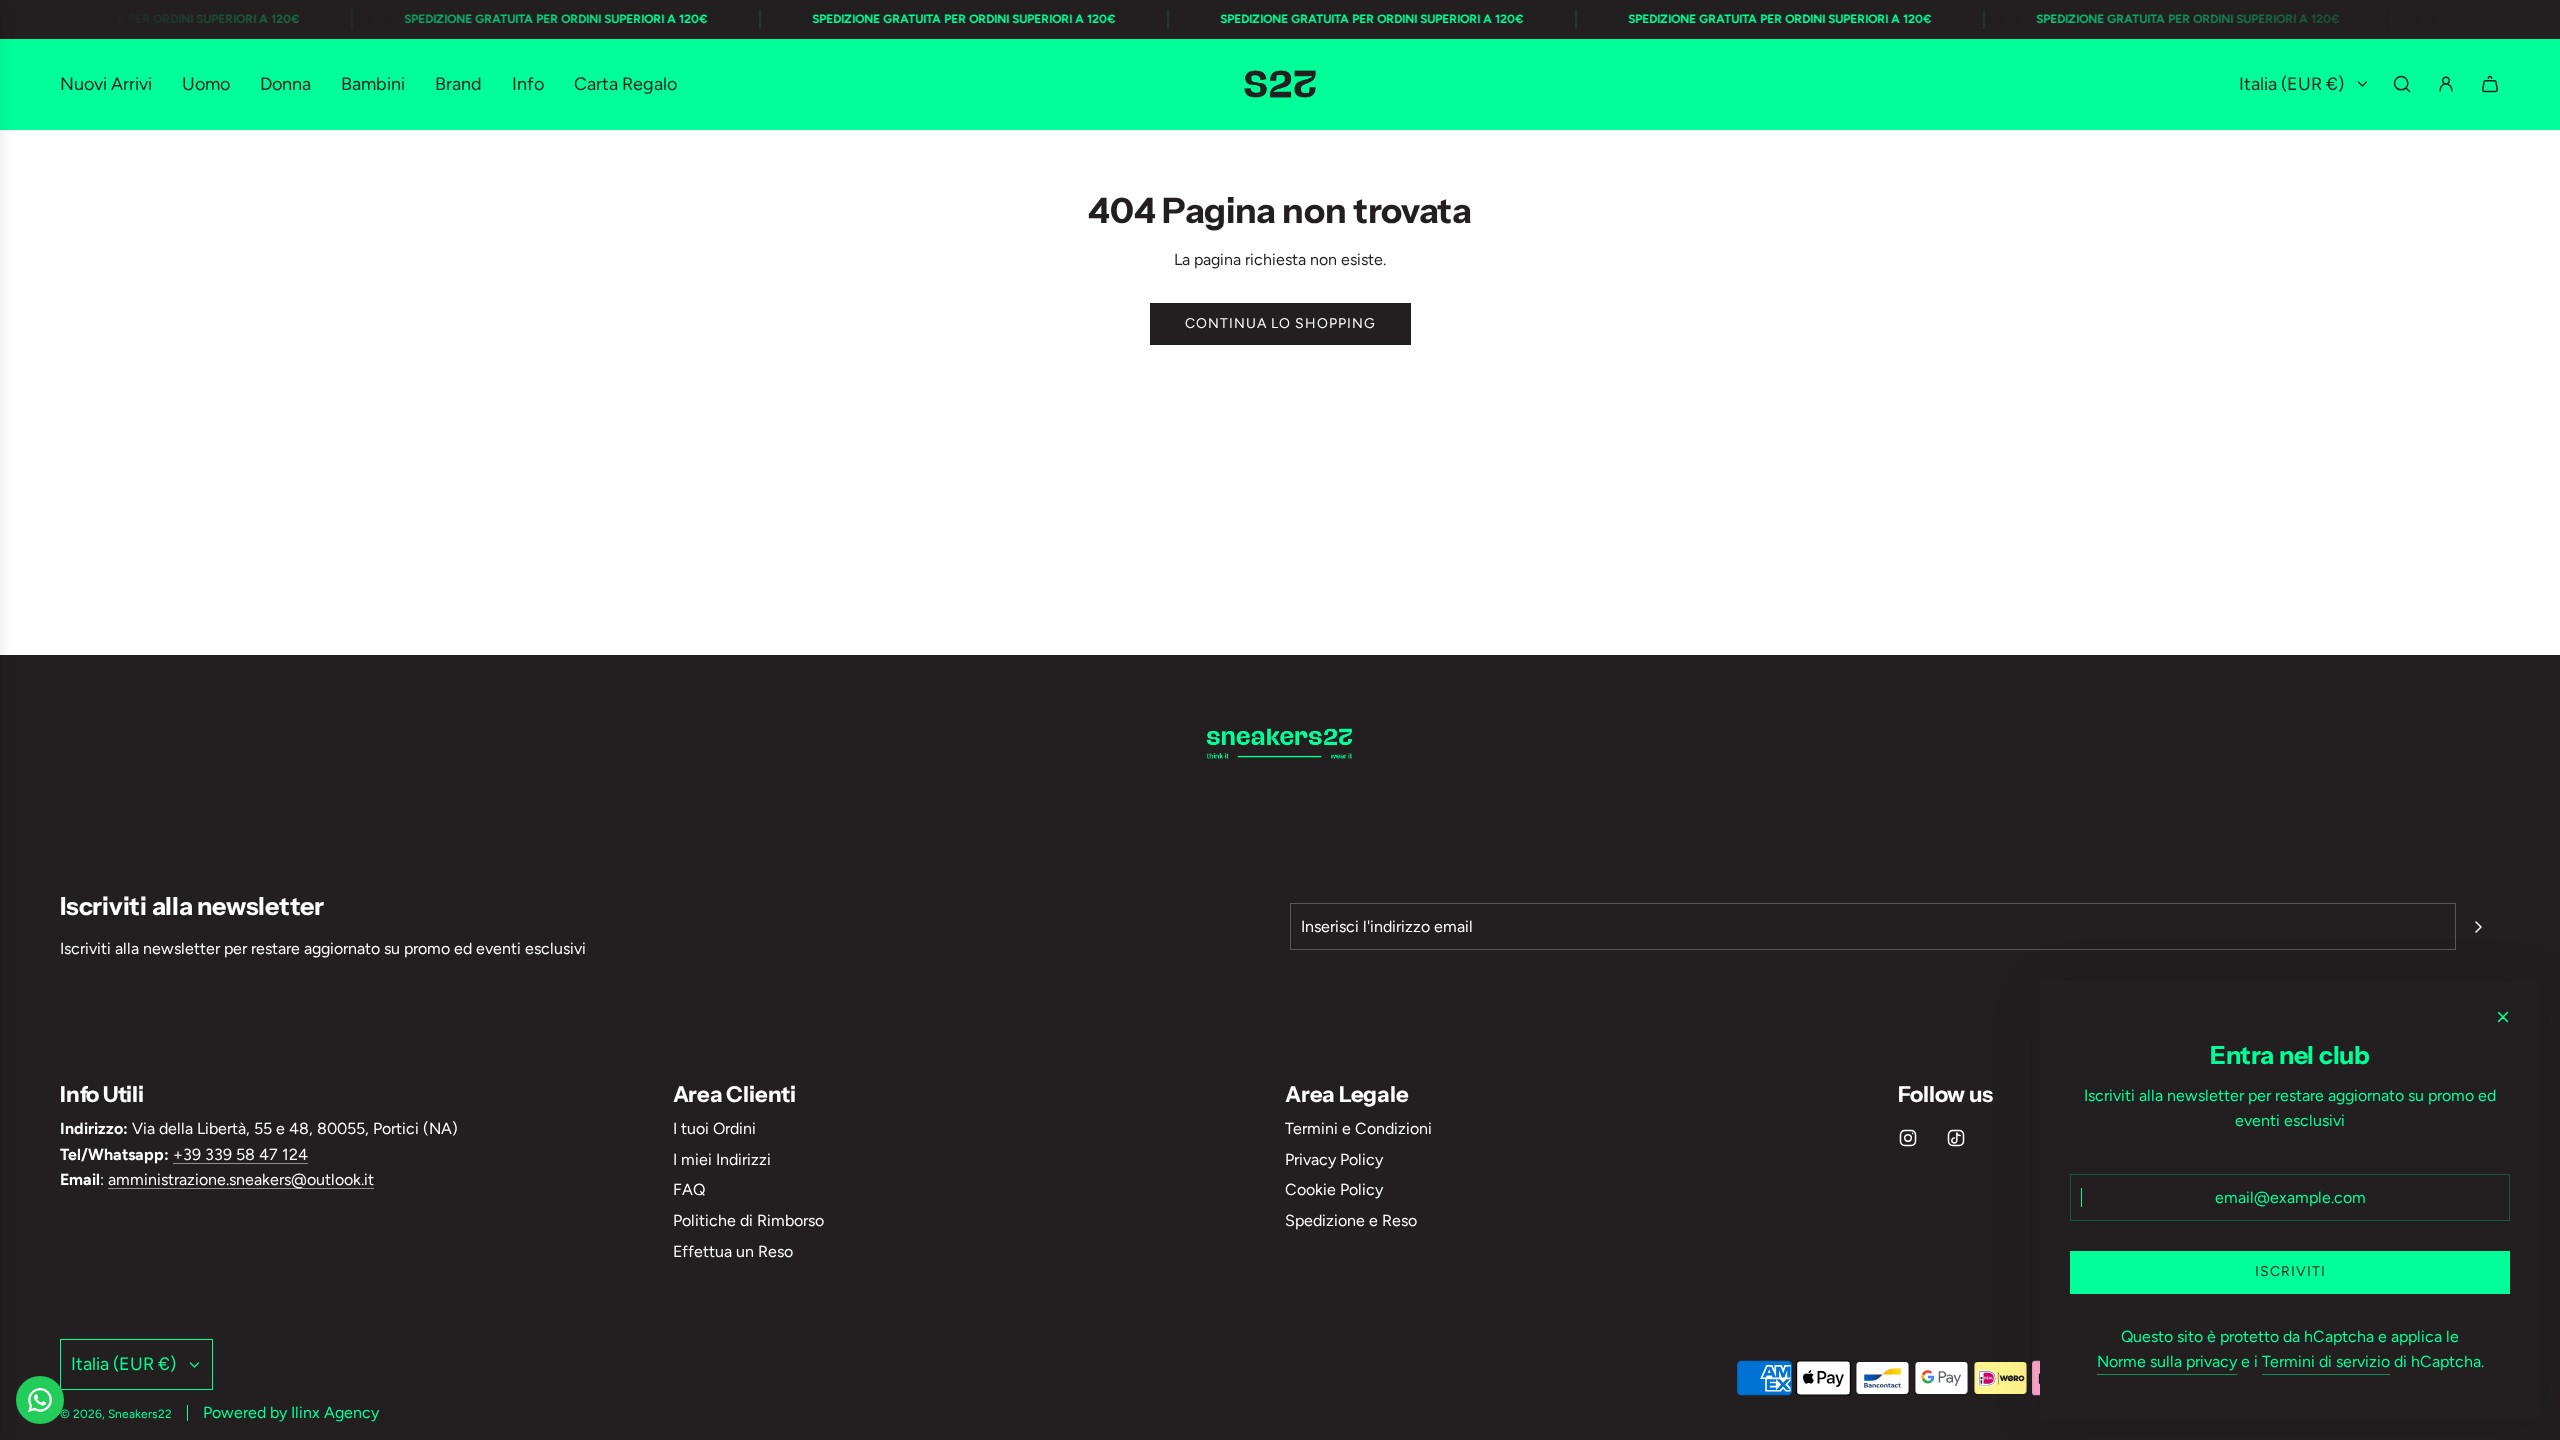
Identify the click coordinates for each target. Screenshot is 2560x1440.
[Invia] (2478, 927)
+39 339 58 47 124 (240, 1154)
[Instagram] (1908, 1138)
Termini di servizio (2326, 1361)
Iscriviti (2290, 1271)
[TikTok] (1956, 1138)
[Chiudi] (2503, 1017)
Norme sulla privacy (2167, 1361)
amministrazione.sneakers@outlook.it (241, 1179)
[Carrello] (2490, 84)
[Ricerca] (2402, 84)
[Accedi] (2446, 84)
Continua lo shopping (1280, 323)
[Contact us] (40, 1400)
